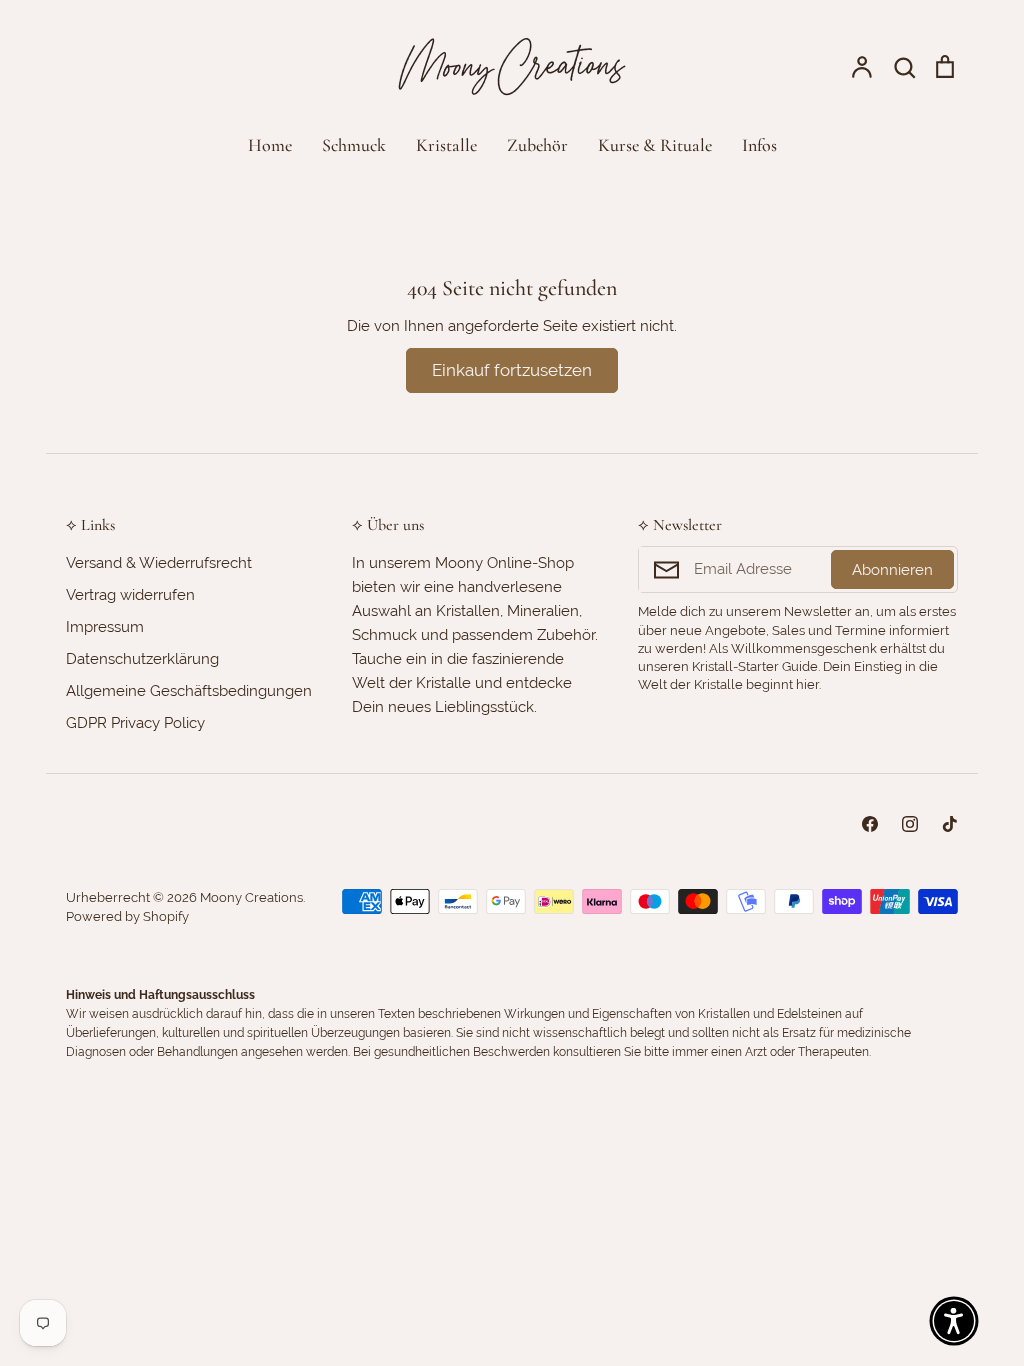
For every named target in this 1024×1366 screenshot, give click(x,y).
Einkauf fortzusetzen (512, 370)
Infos (759, 145)
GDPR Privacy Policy (135, 723)
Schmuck (354, 145)
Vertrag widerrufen (130, 595)
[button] (954, 1321)
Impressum (105, 627)
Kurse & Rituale (655, 145)
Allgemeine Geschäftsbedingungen (189, 691)
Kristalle (446, 145)
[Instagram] (910, 824)
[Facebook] (870, 824)
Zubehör (537, 145)
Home (270, 145)
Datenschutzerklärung (142, 659)
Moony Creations (251, 897)
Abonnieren (892, 570)
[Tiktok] (950, 824)
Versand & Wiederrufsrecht (159, 563)
